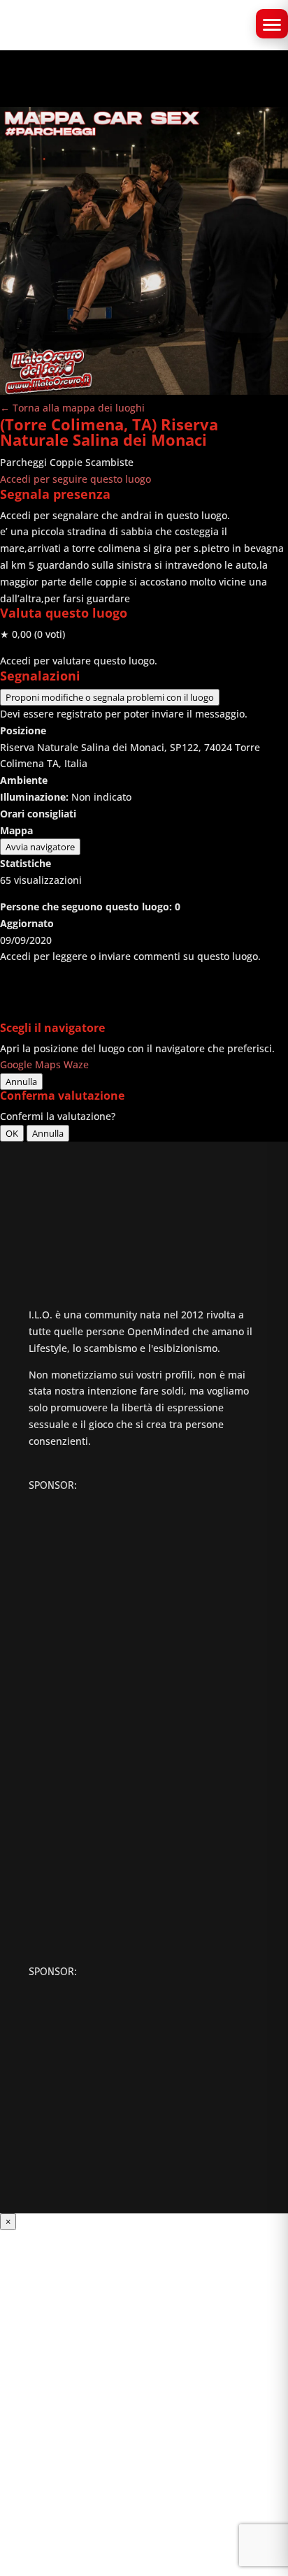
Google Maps (30, 1064)
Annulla (21, 1082)
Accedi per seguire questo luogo (75, 479)
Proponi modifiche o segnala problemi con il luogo (110, 697)
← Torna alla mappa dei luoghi (72, 408)
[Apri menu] (272, 24)
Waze (76, 1064)
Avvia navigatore (40, 847)
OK (12, 1133)
